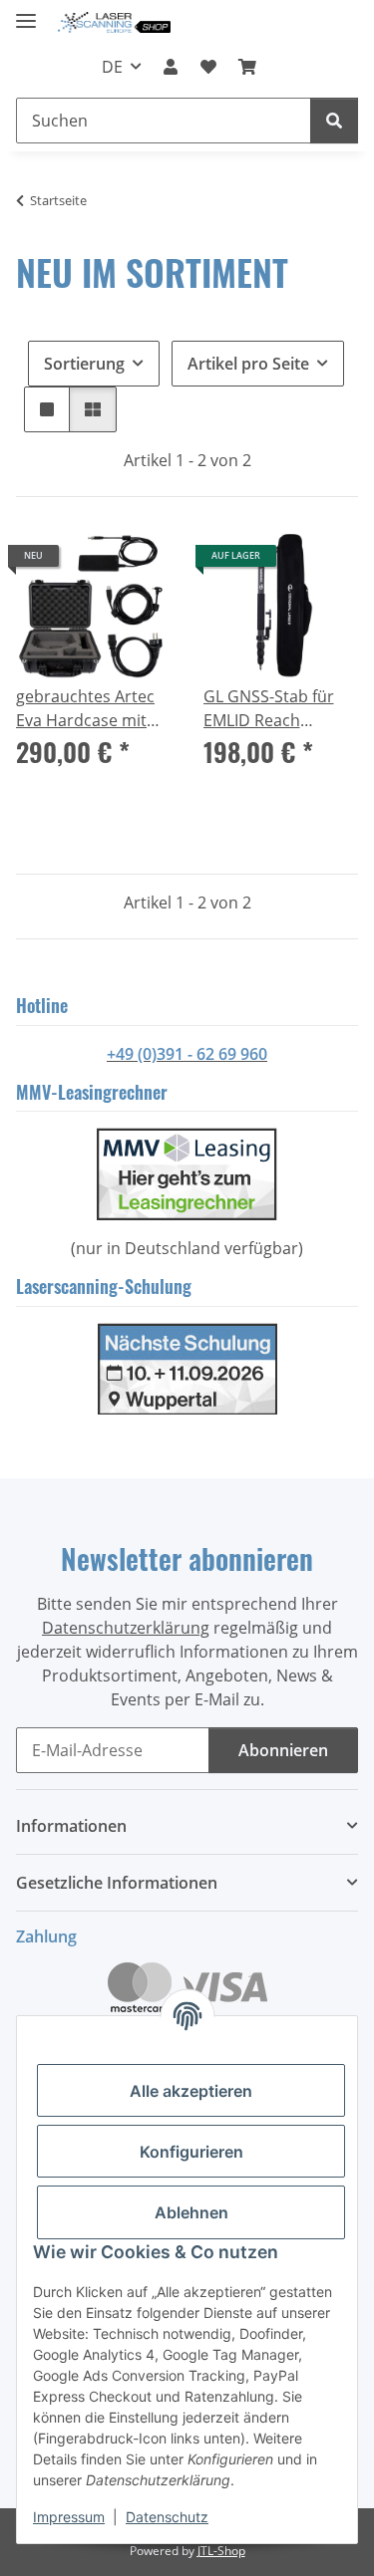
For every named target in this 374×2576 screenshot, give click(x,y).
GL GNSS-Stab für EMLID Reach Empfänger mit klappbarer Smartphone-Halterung (269, 709)
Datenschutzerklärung (126, 1628)
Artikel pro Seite (248, 364)
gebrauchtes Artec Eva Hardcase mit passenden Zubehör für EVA (92, 709)
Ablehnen (191, 2212)
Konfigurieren (191, 2152)
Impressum (69, 2517)
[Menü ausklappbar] (26, 12)
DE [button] (112, 67)
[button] (171, 67)
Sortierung (84, 364)
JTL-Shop (221, 2551)
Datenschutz (167, 2517)
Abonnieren (283, 1750)
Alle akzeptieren (191, 2091)
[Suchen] (334, 121)
